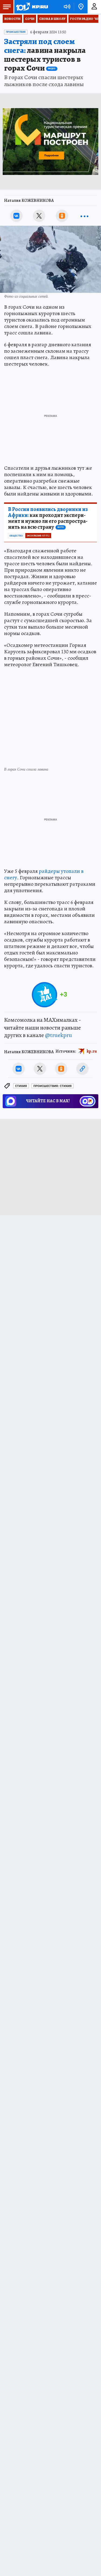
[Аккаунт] (94, 7)
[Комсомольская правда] (32, 7)
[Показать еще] (85, 216)
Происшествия (16, 32)
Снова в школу (52, 19)
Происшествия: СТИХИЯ (53, 1086)
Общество (16, 536)
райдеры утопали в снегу (44, 874)
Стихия (21, 1086)
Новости (12, 19)
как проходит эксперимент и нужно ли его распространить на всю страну (48, 518)
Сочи (30, 19)
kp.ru (92, 1051)
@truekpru (58, 1035)
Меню (7, 7)
